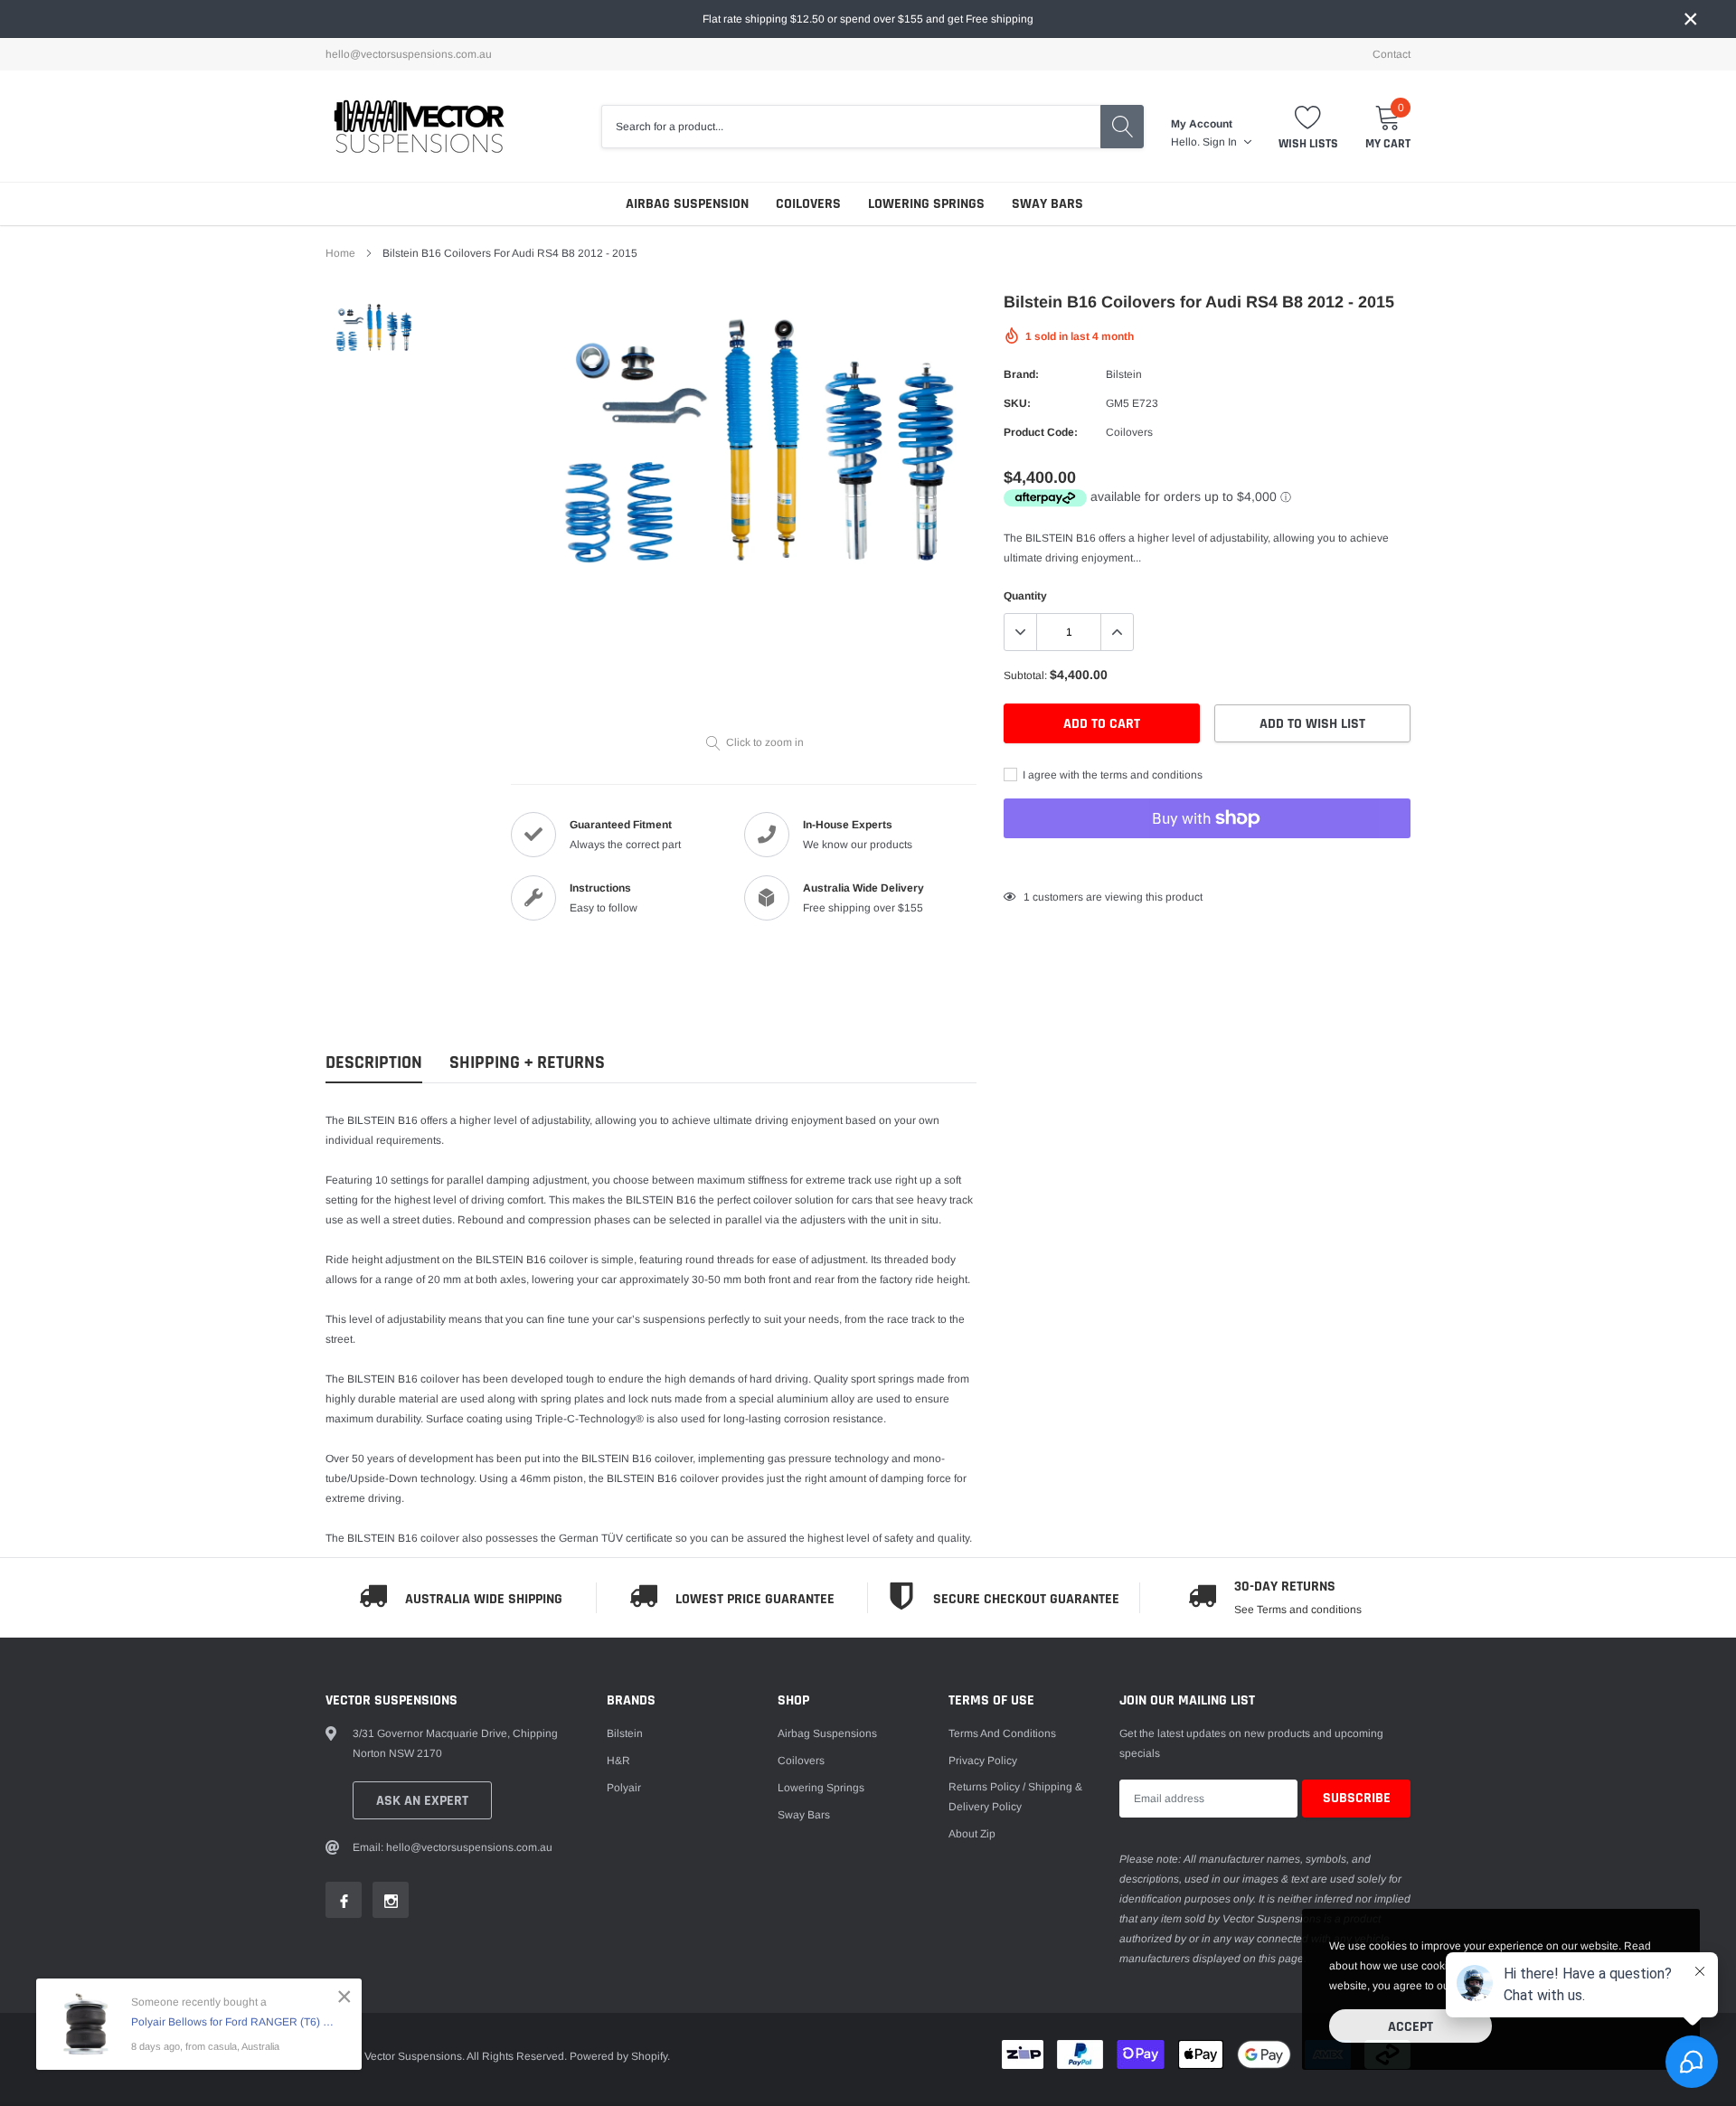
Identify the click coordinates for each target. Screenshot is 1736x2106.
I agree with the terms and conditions (1111, 775)
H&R (618, 1761)
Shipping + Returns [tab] (527, 1063)
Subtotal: (1025, 675)
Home (340, 253)
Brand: (1021, 374)
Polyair (624, 1788)
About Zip (972, 1834)
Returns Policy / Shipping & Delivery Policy (1015, 1797)
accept (1410, 2027)
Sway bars (1047, 204)
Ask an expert (422, 1801)
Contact (1392, 54)
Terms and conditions (1002, 1733)
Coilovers (808, 204)
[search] (1122, 127)
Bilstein (1124, 374)
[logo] (418, 126)
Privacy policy (983, 1761)
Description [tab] (374, 1063)
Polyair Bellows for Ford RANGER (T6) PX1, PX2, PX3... (233, 2022)
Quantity (1025, 596)
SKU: (1017, 403)
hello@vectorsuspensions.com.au (409, 54)
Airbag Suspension (687, 204)
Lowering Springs (926, 204)
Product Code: (1041, 432)
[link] (373, 328)
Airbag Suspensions (827, 1733)
